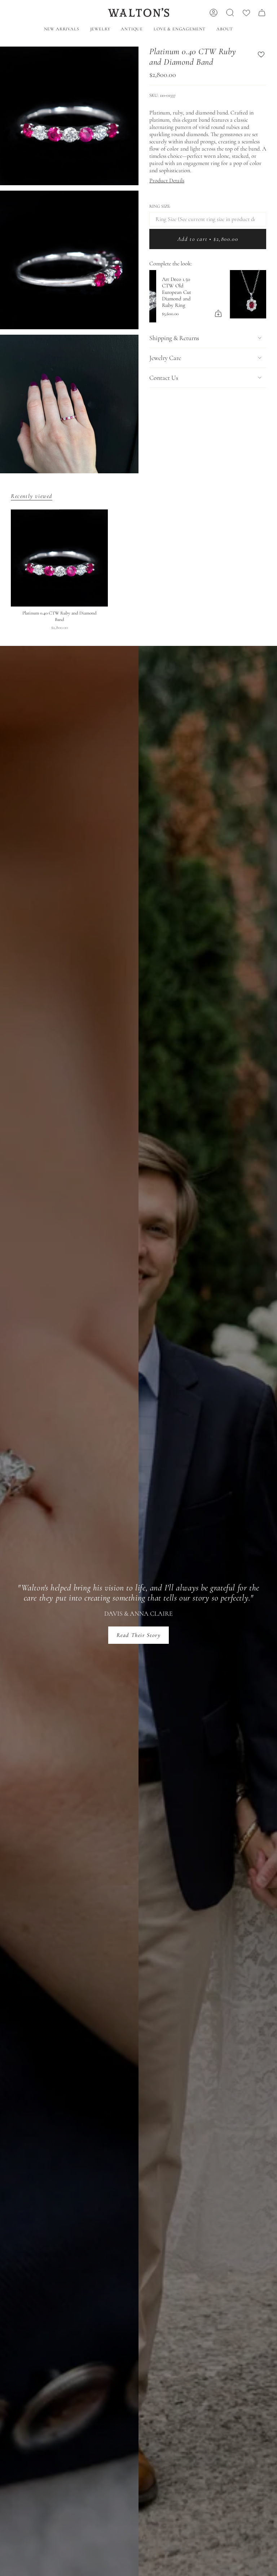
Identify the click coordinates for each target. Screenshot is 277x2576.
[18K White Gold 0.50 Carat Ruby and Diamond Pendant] (171, 294)
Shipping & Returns (174, 334)
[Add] (255, 307)
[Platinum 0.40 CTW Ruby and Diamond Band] (59, 558)
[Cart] (262, 13)
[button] (100, 29)
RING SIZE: (160, 206)
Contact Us (164, 374)
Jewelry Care (165, 354)
